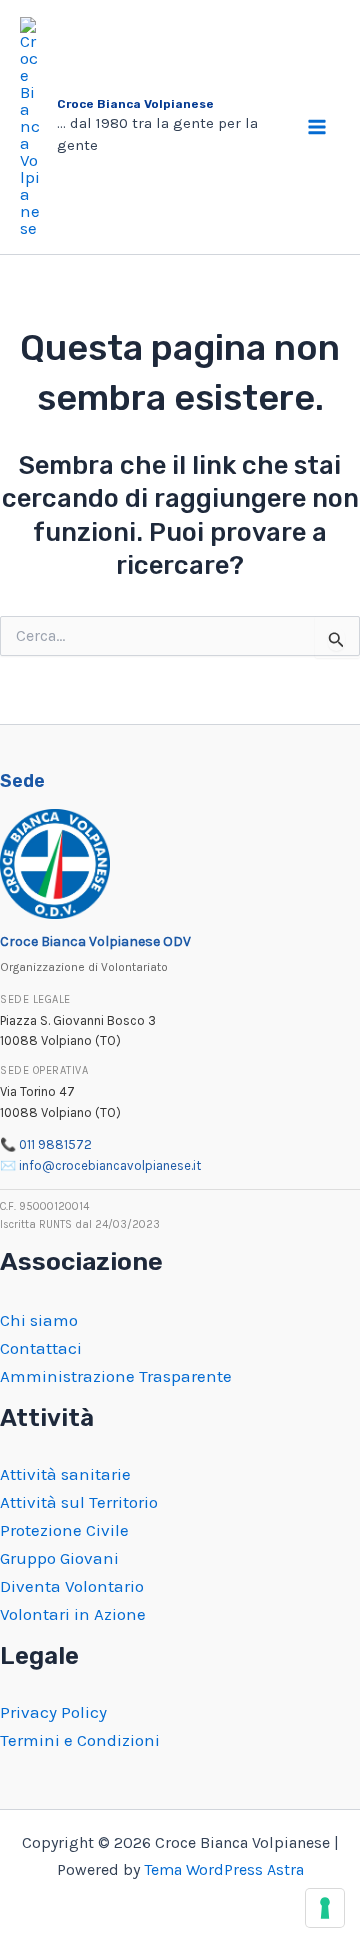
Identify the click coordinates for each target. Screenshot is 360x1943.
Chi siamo (39, 1320)
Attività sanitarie (65, 1474)
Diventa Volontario (72, 1586)
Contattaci (41, 1348)
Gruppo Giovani (59, 1558)
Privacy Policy (53, 1712)
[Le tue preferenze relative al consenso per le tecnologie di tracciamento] (325, 1908)
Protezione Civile (64, 1530)
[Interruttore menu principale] (318, 127)
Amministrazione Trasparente (116, 1376)
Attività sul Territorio (79, 1502)
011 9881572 (55, 1144)
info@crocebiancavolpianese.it (110, 1165)
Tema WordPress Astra (224, 1869)
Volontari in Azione (73, 1614)
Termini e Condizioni (80, 1740)
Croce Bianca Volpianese (135, 104)
